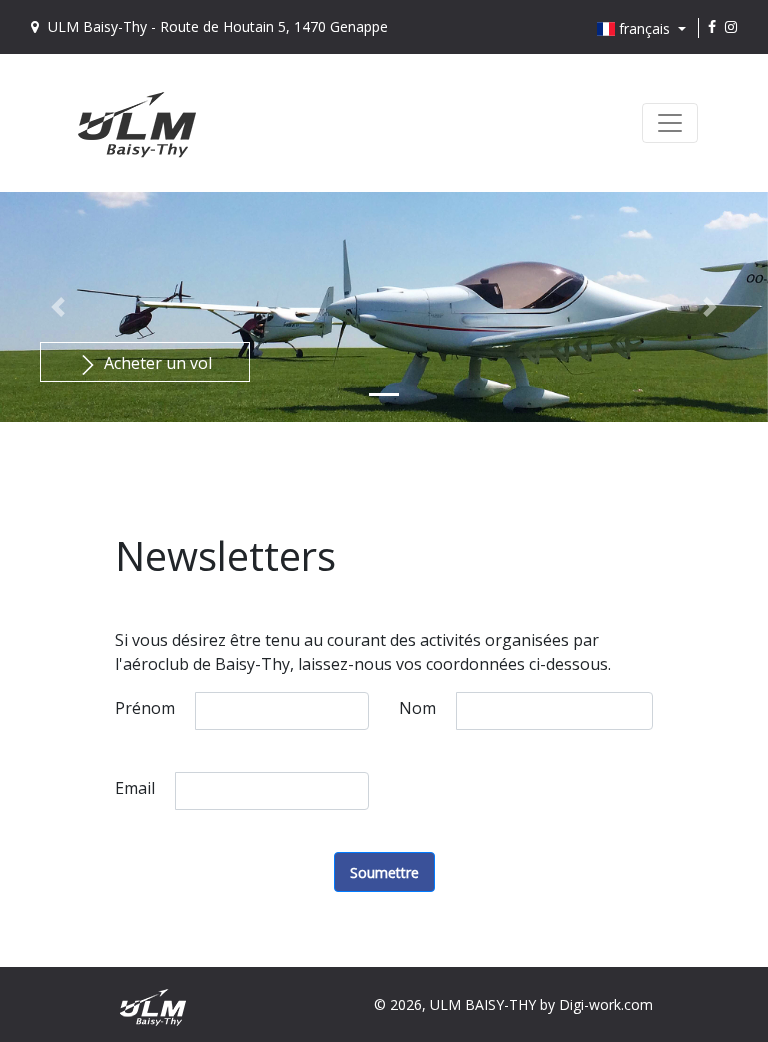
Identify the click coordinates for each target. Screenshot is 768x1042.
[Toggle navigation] (670, 123)
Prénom (145, 708)
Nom (417, 708)
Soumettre (384, 872)
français (644, 28)
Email (135, 788)
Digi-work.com (606, 1004)
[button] (57, 307)
